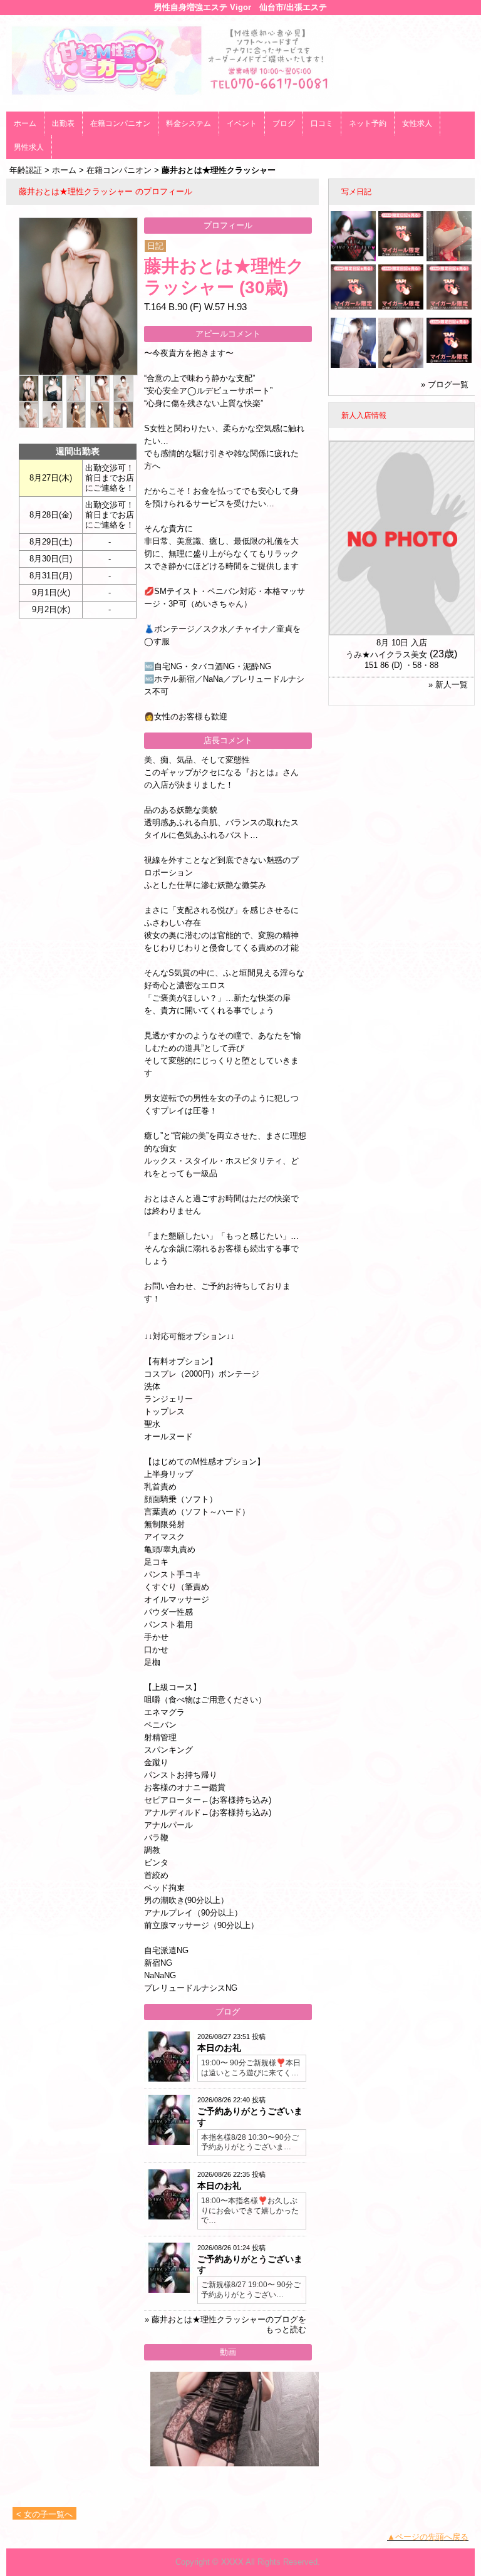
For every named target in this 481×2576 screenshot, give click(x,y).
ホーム (25, 123)
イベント (242, 123)
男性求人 (29, 147)
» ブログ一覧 (445, 384)
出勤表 (63, 123)
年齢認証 (26, 170)
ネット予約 (368, 123)
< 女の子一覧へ (44, 2514)
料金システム (189, 123)
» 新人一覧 (448, 685)
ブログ (284, 123)
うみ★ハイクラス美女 (386, 654)
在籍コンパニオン (120, 123)
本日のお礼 (219, 2048)
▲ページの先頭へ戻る (428, 2537)
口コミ (322, 123)
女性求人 (417, 123)
